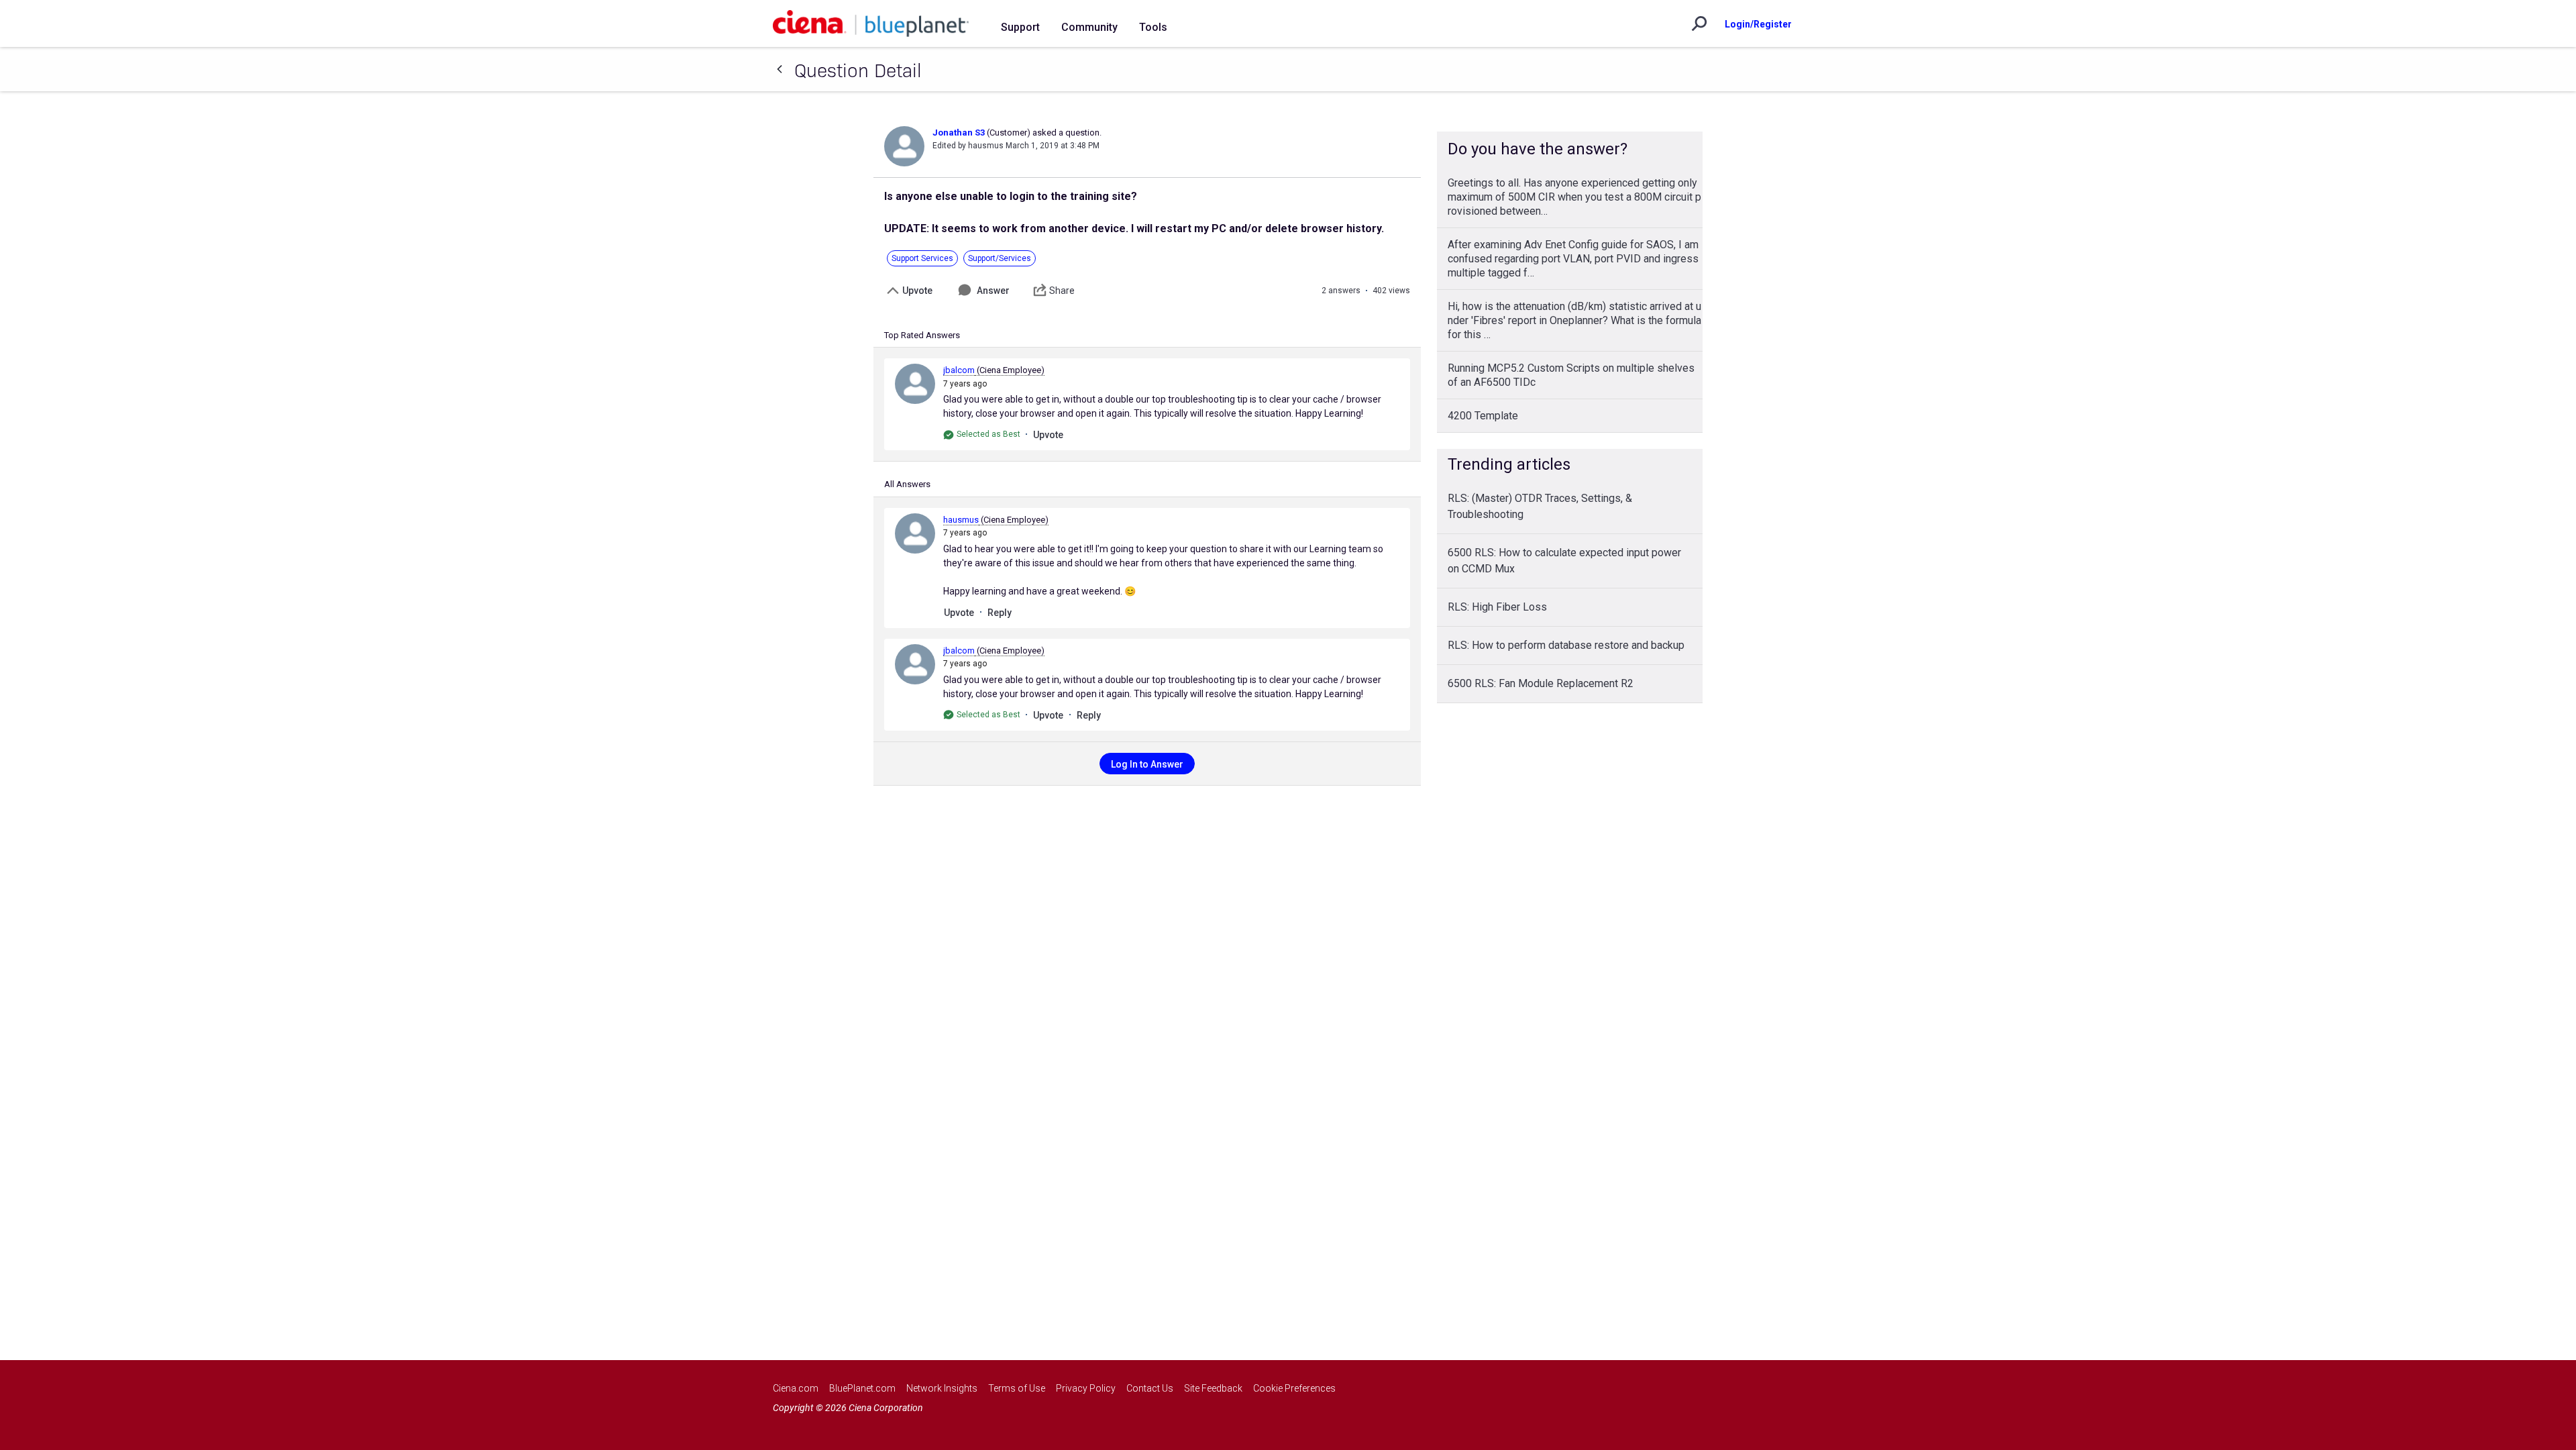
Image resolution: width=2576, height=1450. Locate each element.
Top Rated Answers (922, 335)
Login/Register (1758, 24)
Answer (993, 291)
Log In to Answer (1147, 764)
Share (1062, 291)
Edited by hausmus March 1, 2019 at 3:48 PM (1016, 146)
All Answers (907, 484)
